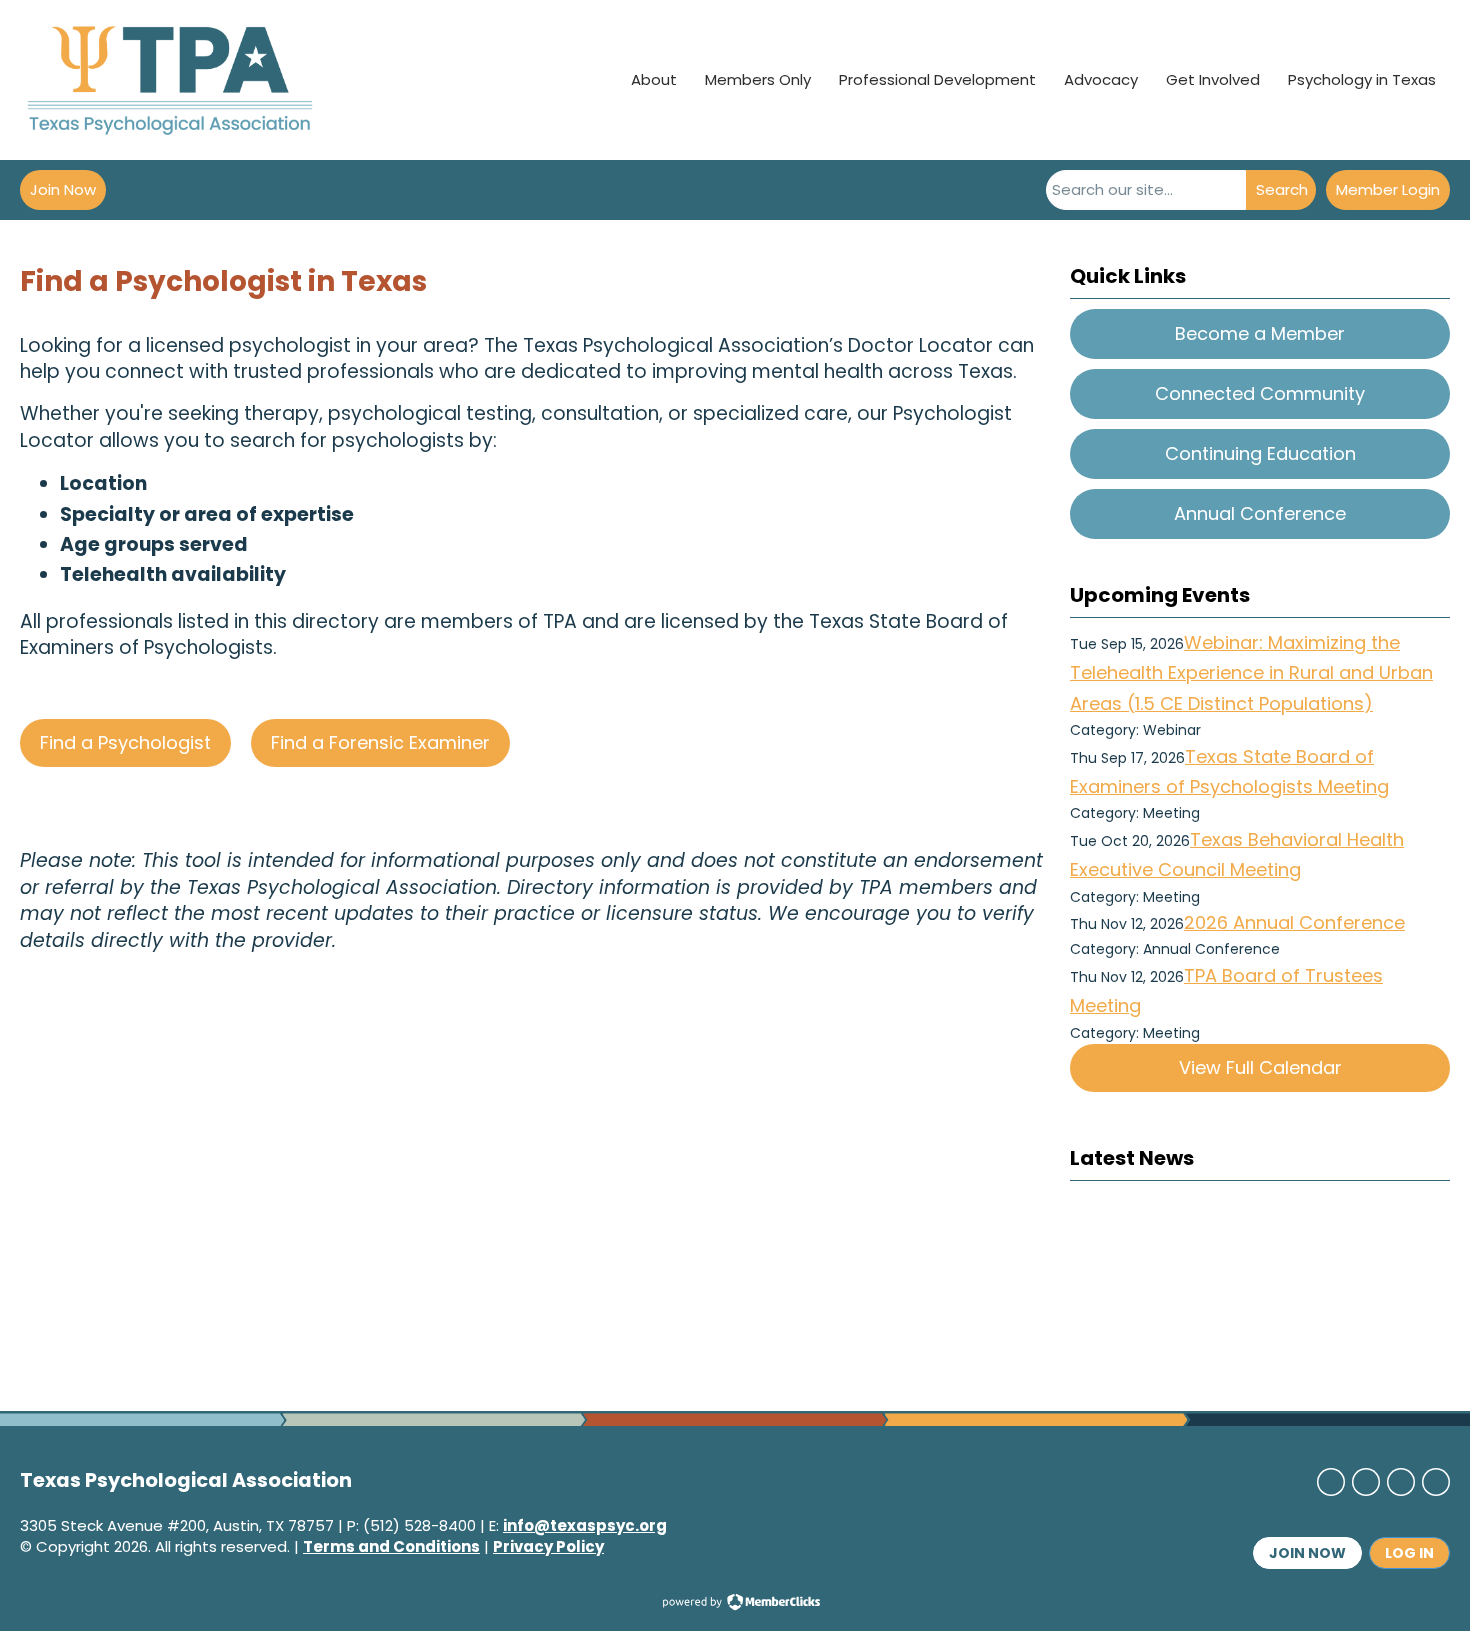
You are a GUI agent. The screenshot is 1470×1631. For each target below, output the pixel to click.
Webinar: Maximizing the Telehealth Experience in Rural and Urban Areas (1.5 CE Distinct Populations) (1251, 673)
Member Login (1388, 189)
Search (1282, 189)
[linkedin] (1401, 1482)
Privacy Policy (548, 1546)
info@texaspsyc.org (585, 1525)
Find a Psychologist (125, 742)
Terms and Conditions (391, 1546)
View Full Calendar (1260, 1067)
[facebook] (1331, 1482)
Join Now (63, 189)
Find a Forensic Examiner (380, 742)
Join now (1307, 1553)
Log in (1409, 1553)
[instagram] (1436, 1482)
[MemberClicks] (170, 80)
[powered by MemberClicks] (735, 1604)
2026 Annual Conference (1294, 922)
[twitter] (1366, 1482)
